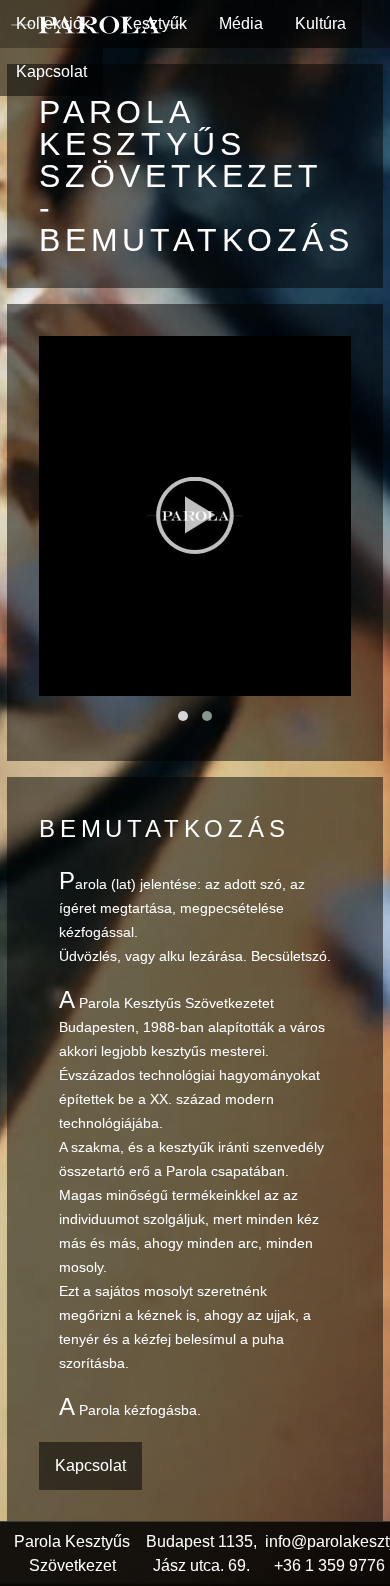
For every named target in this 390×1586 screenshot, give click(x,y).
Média (241, 23)
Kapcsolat (51, 71)
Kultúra (320, 23)
